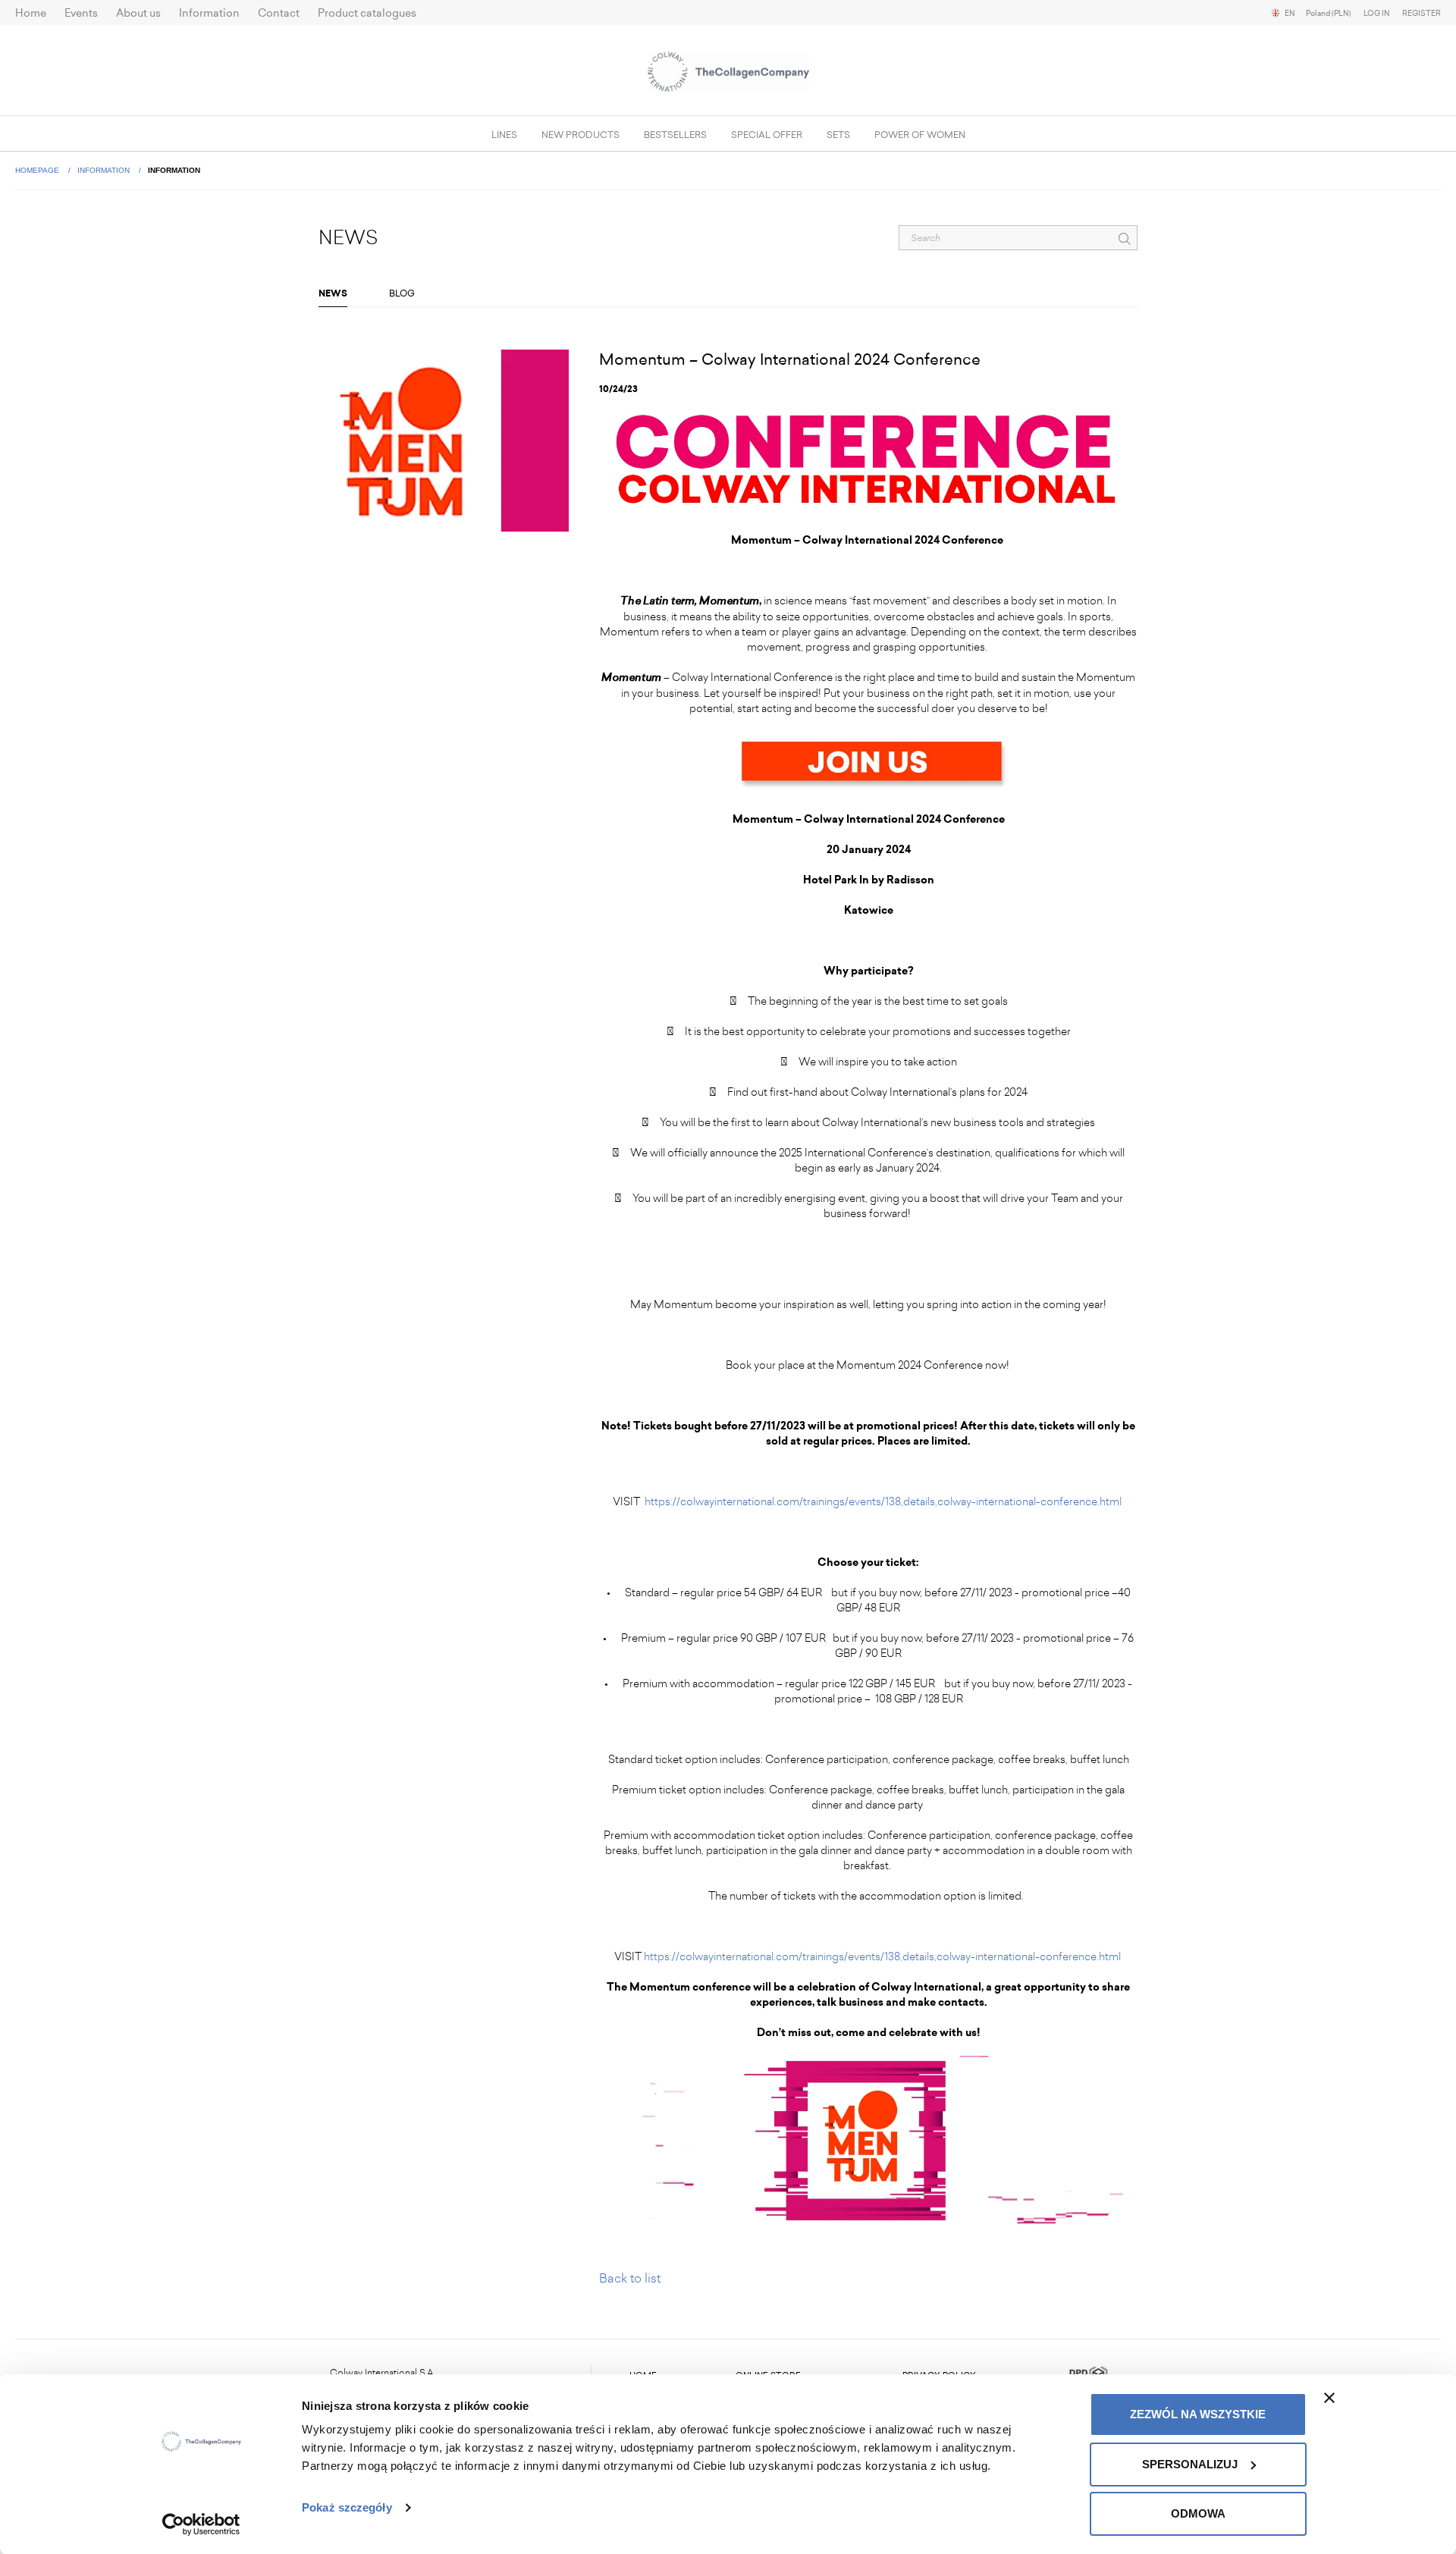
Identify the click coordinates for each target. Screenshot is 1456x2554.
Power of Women (920, 135)
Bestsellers (675, 135)
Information (209, 13)
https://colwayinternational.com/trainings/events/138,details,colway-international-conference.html (884, 1502)
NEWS (333, 293)
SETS (838, 135)
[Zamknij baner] (1329, 2398)
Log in (1377, 14)
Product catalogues (367, 13)
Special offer (767, 135)
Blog (402, 293)
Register (1421, 14)
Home (31, 13)
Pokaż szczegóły (347, 2507)
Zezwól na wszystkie (1198, 2414)
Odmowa (1198, 2513)
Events (81, 13)
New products (581, 135)
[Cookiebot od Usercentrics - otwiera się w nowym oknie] (201, 2524)
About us (138, 13)
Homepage (38, 170)
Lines (504, 135)
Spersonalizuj (1190, 2464)
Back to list (630, 2278)
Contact (279, 13)
